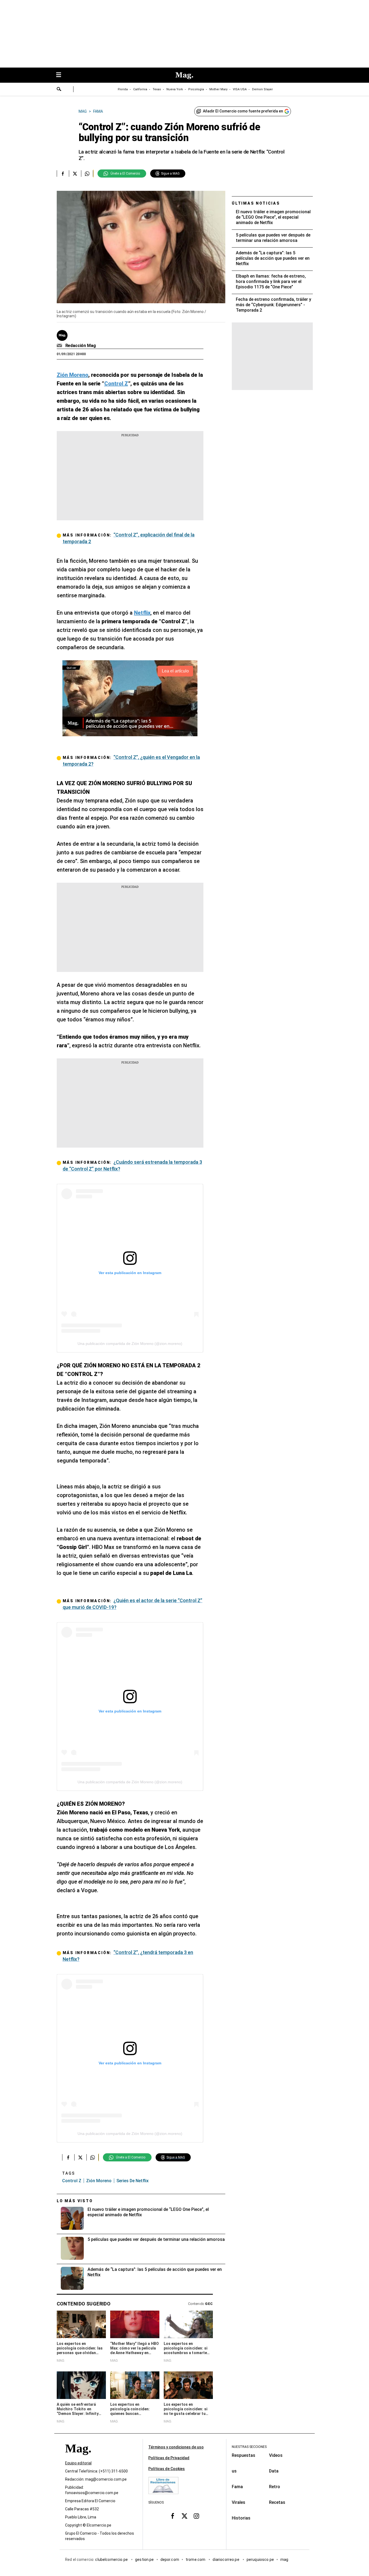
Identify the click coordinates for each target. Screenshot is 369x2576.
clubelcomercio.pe (112, 2560)
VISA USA (240, 89)
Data (274, 2471)
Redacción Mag (81, 346)
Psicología (196, 89)
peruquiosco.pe (260, 2560)
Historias (241, 2518)
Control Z (72, 2181)
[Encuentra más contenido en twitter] (75, 174)
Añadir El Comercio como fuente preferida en (243, 111)
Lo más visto (75, 2201)
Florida (123, 89)
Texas (157, 89)
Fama (237, 2487)
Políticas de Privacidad (169, 2458)
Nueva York (175, 89)
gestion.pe (145, 2560)
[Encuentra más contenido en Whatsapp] (87, 174)
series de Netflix (132, 2181)
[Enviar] (59, 90)
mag (284, 2560)
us (234, 2471)
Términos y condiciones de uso (176, 2447)
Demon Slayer (262, 89)
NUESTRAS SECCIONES (249, 2447)
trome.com (196, 2560)
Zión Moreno (99, 2181)
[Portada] (78, 2458)
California (140, 89)
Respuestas (244, 2455)
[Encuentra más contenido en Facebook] (63, 174)
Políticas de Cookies (167, 2469)
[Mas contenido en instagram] (196, 2516)
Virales (239, 2502)
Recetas (277, 2502)
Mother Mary (218, 89)
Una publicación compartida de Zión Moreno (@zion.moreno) (130, 1344)
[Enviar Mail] (60, 346)
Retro (275, 2487)
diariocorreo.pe (226, 2560)
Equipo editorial (78, 2463)
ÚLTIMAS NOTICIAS (256, 203)
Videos (276, 2455)
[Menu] (61, 75)
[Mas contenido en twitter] (185, 2516)
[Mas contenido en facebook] (173, 2516)
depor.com (170, 2560)
